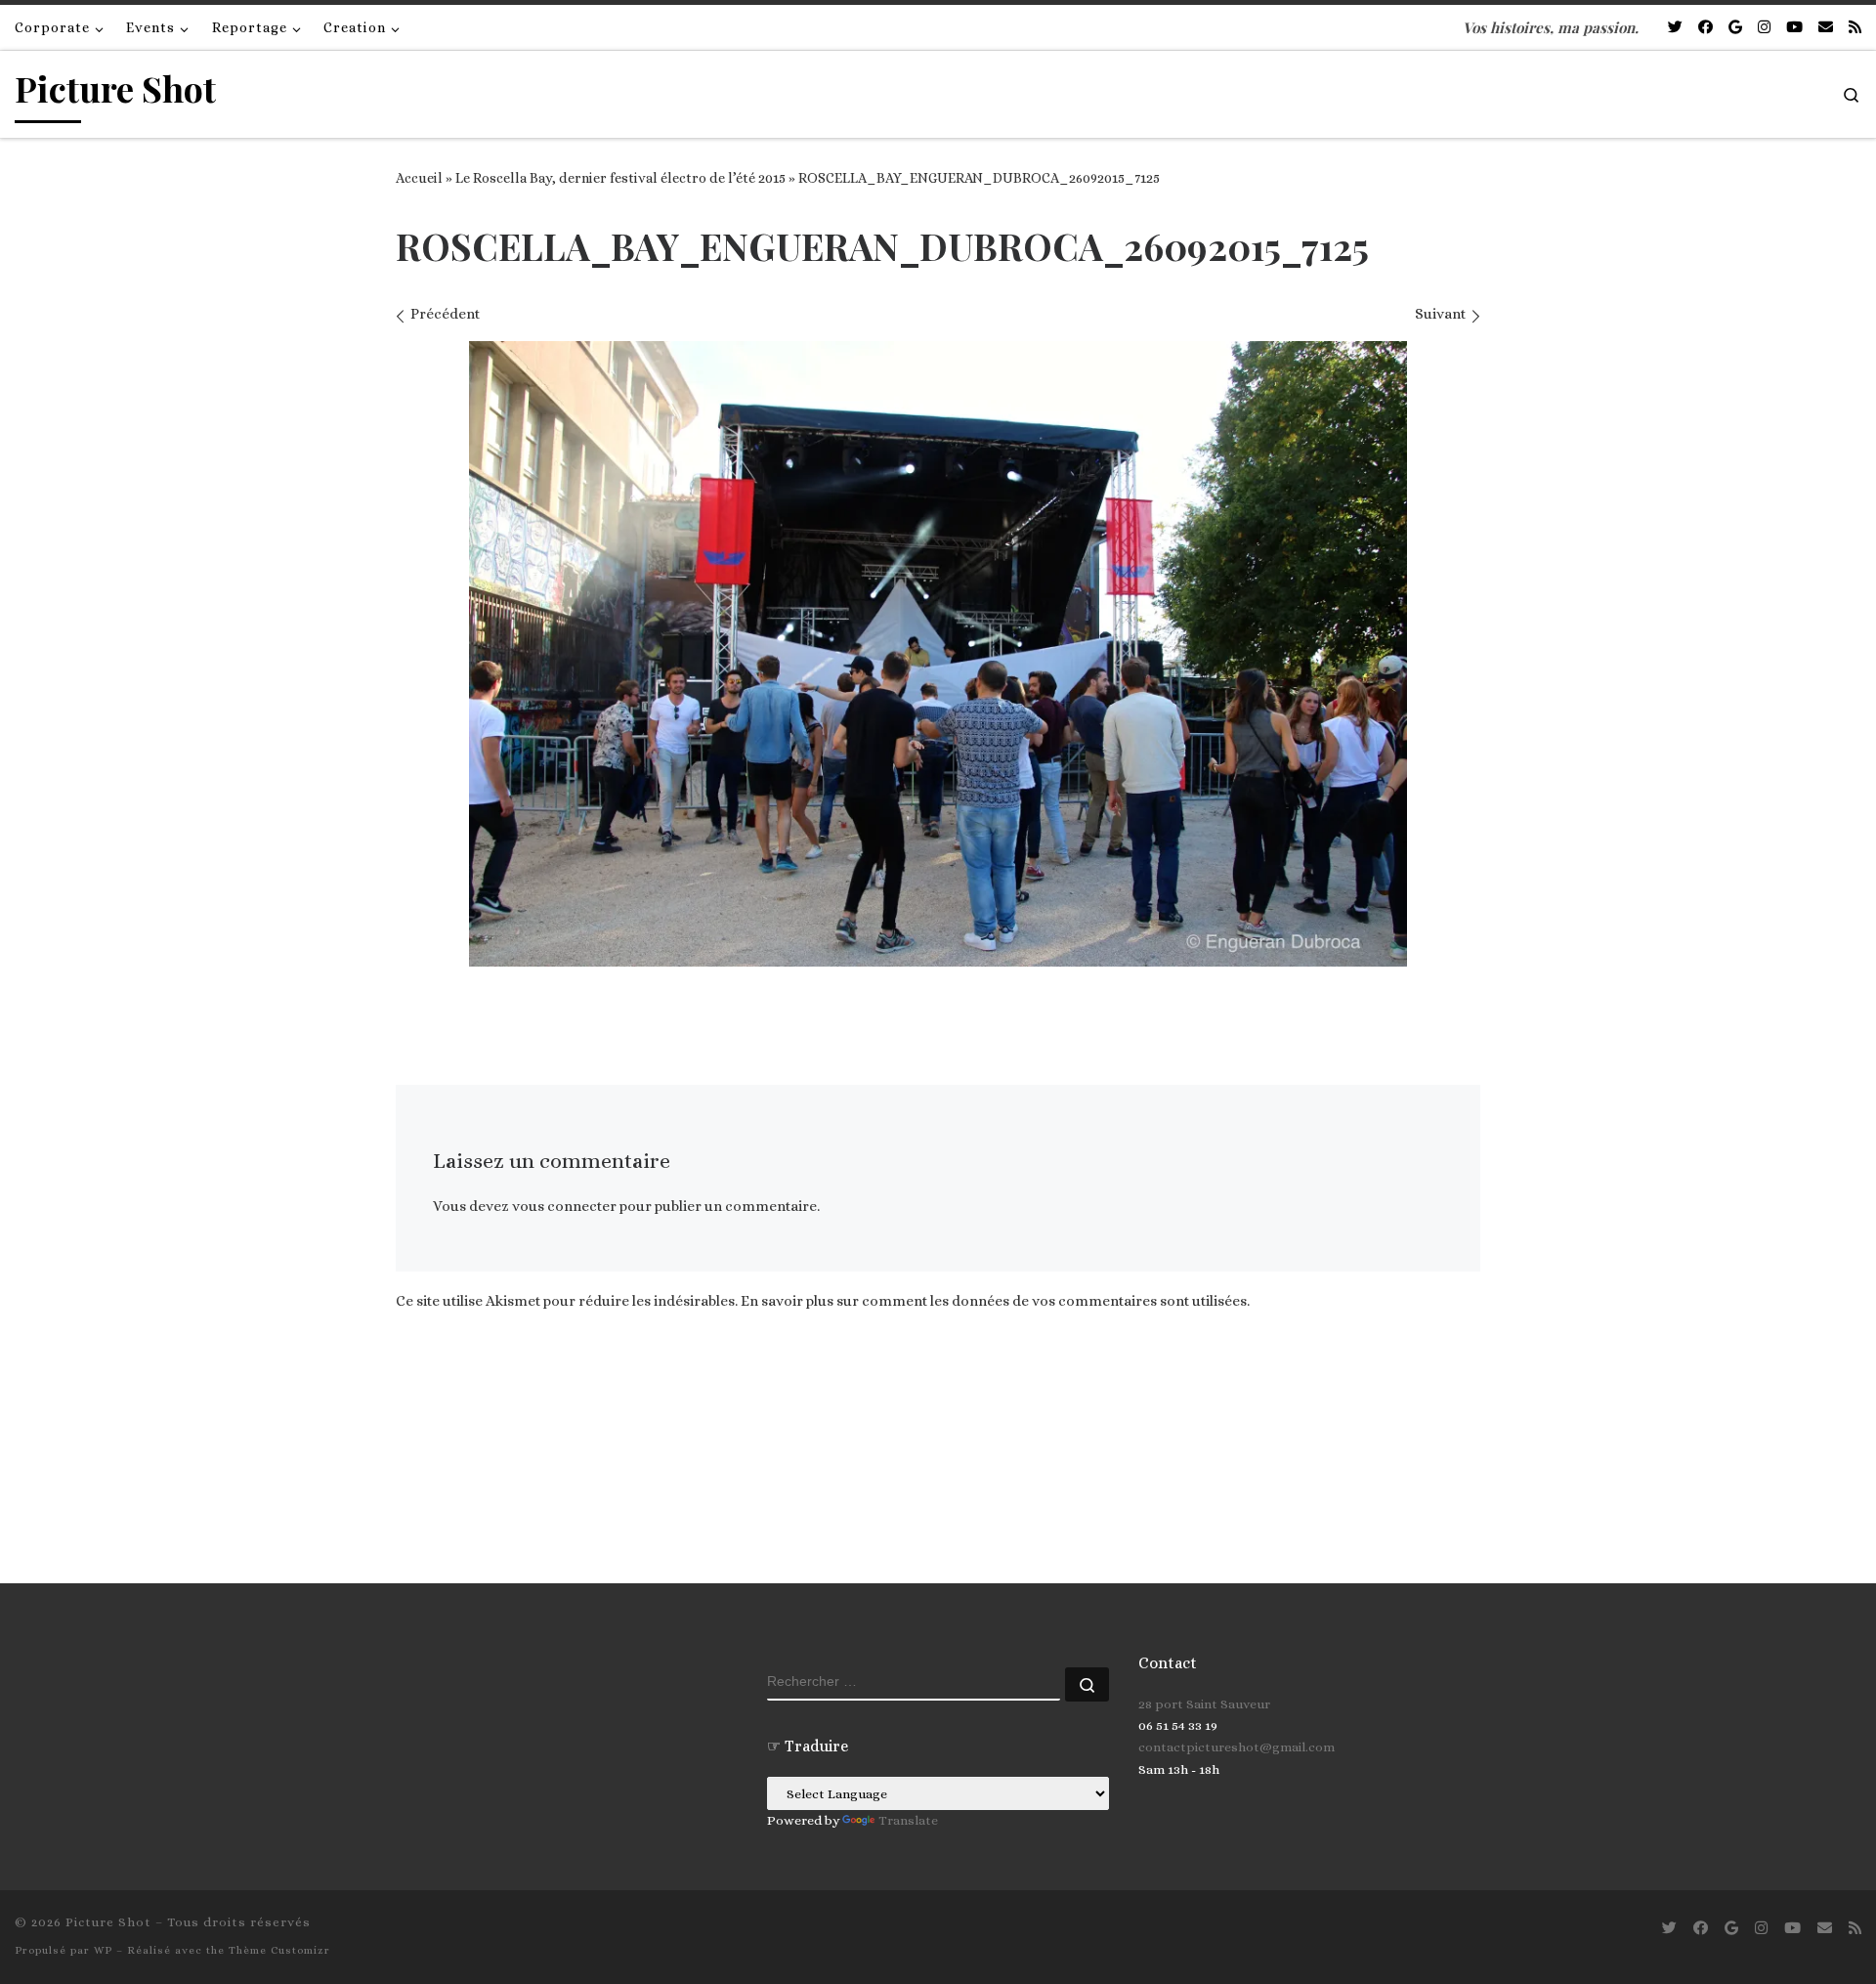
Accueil (419, 178)
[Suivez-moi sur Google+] (1735, 28)
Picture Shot (108, 1922)
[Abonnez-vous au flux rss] (1855, 28)
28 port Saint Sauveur (1204, 1704)
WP (103, 1950)
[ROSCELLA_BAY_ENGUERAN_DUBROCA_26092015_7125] (938, 654)
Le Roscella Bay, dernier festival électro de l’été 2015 (620, 178)
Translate (908, 1820)
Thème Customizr (279, 1950)
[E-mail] (1826, 28)
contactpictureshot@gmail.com (1236, 1747)
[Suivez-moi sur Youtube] (1794, 28)
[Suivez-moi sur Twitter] (1675, 28)
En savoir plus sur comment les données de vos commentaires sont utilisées (994, 1301)
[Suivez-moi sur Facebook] (1705, 28)
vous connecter (564, 1206)
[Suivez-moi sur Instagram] (1764, 28)
